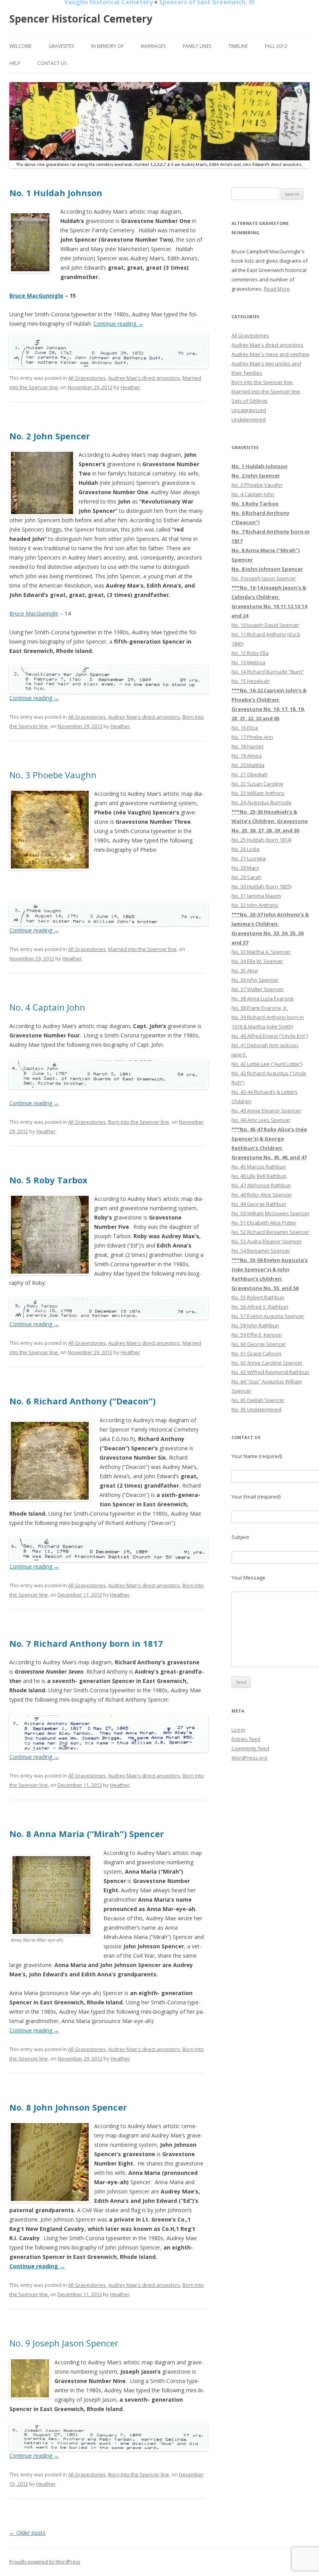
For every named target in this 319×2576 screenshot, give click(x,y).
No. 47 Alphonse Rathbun (261, 1185)
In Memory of (107, 46)
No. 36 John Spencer (255, 980)
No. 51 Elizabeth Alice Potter (264, 1223)
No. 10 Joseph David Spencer (265, 625)
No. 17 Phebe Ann (252, 737)
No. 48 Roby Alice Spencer (262, 1195)
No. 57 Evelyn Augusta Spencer (268, 1316)
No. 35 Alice (245, 970)
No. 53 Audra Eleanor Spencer (267, 1241)
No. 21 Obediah (250, 774)
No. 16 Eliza (245, 728)
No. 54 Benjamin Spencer (261, 1251)
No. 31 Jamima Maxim (256, 896)
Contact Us (52, 63)
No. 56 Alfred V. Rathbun (260, 1307)
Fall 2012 (276, 46)
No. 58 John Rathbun (255, 1325)
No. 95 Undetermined (256, 1409)
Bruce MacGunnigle (36, 296)
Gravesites (61, 46)
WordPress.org (249, 1758)
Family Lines (197, 46)
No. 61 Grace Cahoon (256, 1353)
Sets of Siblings (250, 401)
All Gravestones (87, 378)
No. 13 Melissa (248, 662)
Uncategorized (249, 410)
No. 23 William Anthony (258, 793)
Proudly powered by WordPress (45, 2562)
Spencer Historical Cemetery (81, 19)
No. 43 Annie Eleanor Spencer (266, 1111)
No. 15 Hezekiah (251, 681)
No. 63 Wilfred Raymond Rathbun (270, 1372)
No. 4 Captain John (47, 1007)
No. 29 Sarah (246, 877)
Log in (238, 1730)
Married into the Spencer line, (143, 949)
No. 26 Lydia (245, 849)
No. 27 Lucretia (249, 858)
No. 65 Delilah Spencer (258, 1400)
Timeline (238, 46)
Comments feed (250, 1748)
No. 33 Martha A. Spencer (261, 952)
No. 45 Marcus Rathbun (259, 1167)
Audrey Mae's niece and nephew (270, 354)
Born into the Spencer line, (139, 1122)
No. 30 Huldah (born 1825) (261, 886)
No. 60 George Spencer (259, 1344)
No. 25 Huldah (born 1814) (261, 840)
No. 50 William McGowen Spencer (271, 1213)
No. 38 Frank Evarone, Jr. (260, 1008)
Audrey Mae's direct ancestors (144, 378)
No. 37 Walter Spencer (258, 989)
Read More (277, 289)
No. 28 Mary (245, 868)
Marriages (153, 46)
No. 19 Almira (247, 756)
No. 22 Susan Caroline (257, 784)
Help (15, 63)
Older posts (27, 2533)
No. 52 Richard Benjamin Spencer (270, 1232)
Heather (130, 387)
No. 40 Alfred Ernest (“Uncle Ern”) (270, 1036)
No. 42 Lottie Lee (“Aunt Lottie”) (267, 1064)
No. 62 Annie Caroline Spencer (267, 1363)
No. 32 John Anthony (255, 905)
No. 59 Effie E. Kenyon (257, 1335)
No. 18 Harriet (247, 746)
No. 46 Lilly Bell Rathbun (259, 1176)
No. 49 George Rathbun (259, 1204)
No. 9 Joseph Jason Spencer (64, 2343)
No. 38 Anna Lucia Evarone (263, 998)
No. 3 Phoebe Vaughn (53, 775)
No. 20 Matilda (248, 765)
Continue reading (118, 324)
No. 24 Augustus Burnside (262, 802)
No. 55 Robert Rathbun (258, 1297)
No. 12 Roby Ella (250, 653)
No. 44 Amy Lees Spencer (261, 1120)
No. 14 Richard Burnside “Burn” (268, 672)
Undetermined (249, 419)
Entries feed (246, 1739)
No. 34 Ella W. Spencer (257, 961)
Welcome (20, 46)
